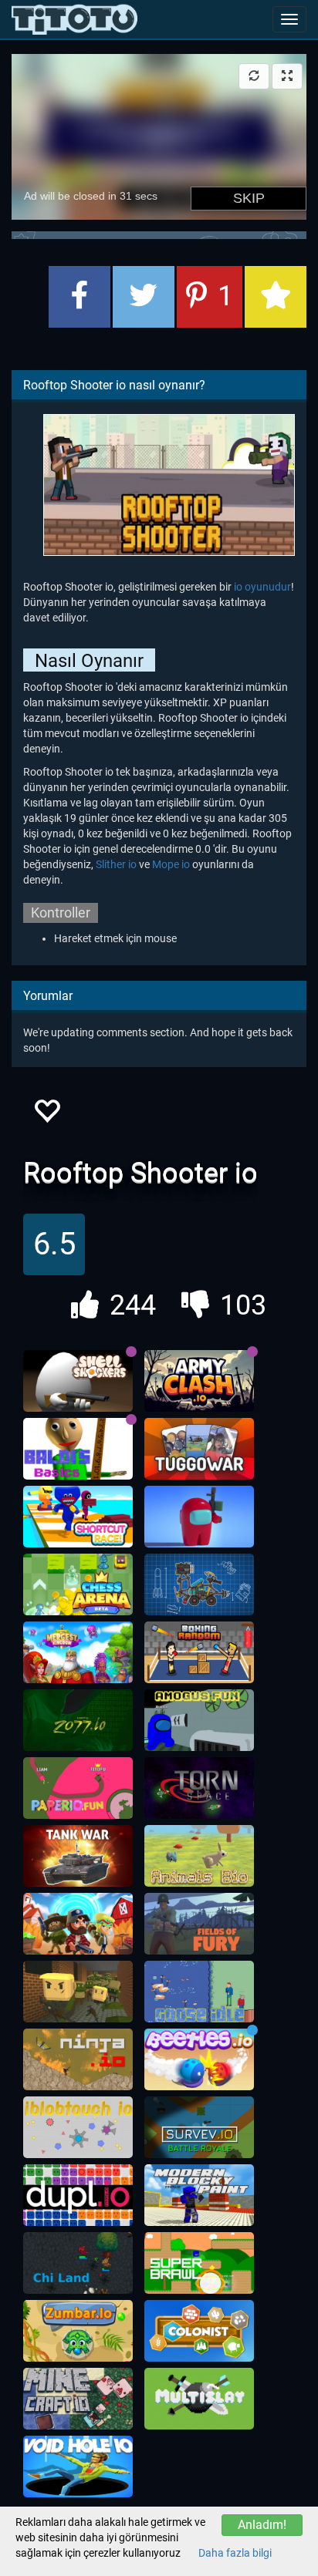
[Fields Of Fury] (199, 1924)
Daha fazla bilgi (235, 2553)
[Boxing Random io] (199, 1652)
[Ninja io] (78, 2059)
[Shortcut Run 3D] (78, 1517)
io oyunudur (262, 587)
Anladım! (262, 2525)
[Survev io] (199, 2127)
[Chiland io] (78, 2263)
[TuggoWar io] (199, 1449)
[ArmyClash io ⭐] (199, 1381)
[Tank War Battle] (78, 1856)
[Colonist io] (199, 2331)
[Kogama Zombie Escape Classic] (78, 1992)
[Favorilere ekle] (46, 1115)
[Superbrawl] (199, 2263)
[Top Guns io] (78, 1924)
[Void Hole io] (78, 2467)
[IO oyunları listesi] (74, 19)
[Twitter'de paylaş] (144, 297)
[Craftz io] (199, 1584)
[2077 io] (78, 1720)
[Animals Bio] (199, 1856)
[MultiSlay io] (199, 2399)
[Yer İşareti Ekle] (276, 297)
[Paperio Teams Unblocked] (78, 1788)
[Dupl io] (78, 2195)
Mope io (171, 864)
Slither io (116, 864)
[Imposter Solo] (199, 1517)
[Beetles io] (199, 2059)
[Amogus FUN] (199, 1720)
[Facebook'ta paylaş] (79, 297)
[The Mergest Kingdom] (78, 1652)
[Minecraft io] (78, 2399)
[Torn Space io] (199, 1788)
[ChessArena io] (78, 1584)
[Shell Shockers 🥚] (78, 1381)
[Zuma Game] (78, 2331)
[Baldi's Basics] (78, 1449)
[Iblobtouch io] (78, 2127)
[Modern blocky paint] (199, 2195)
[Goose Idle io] (199, 1992)
